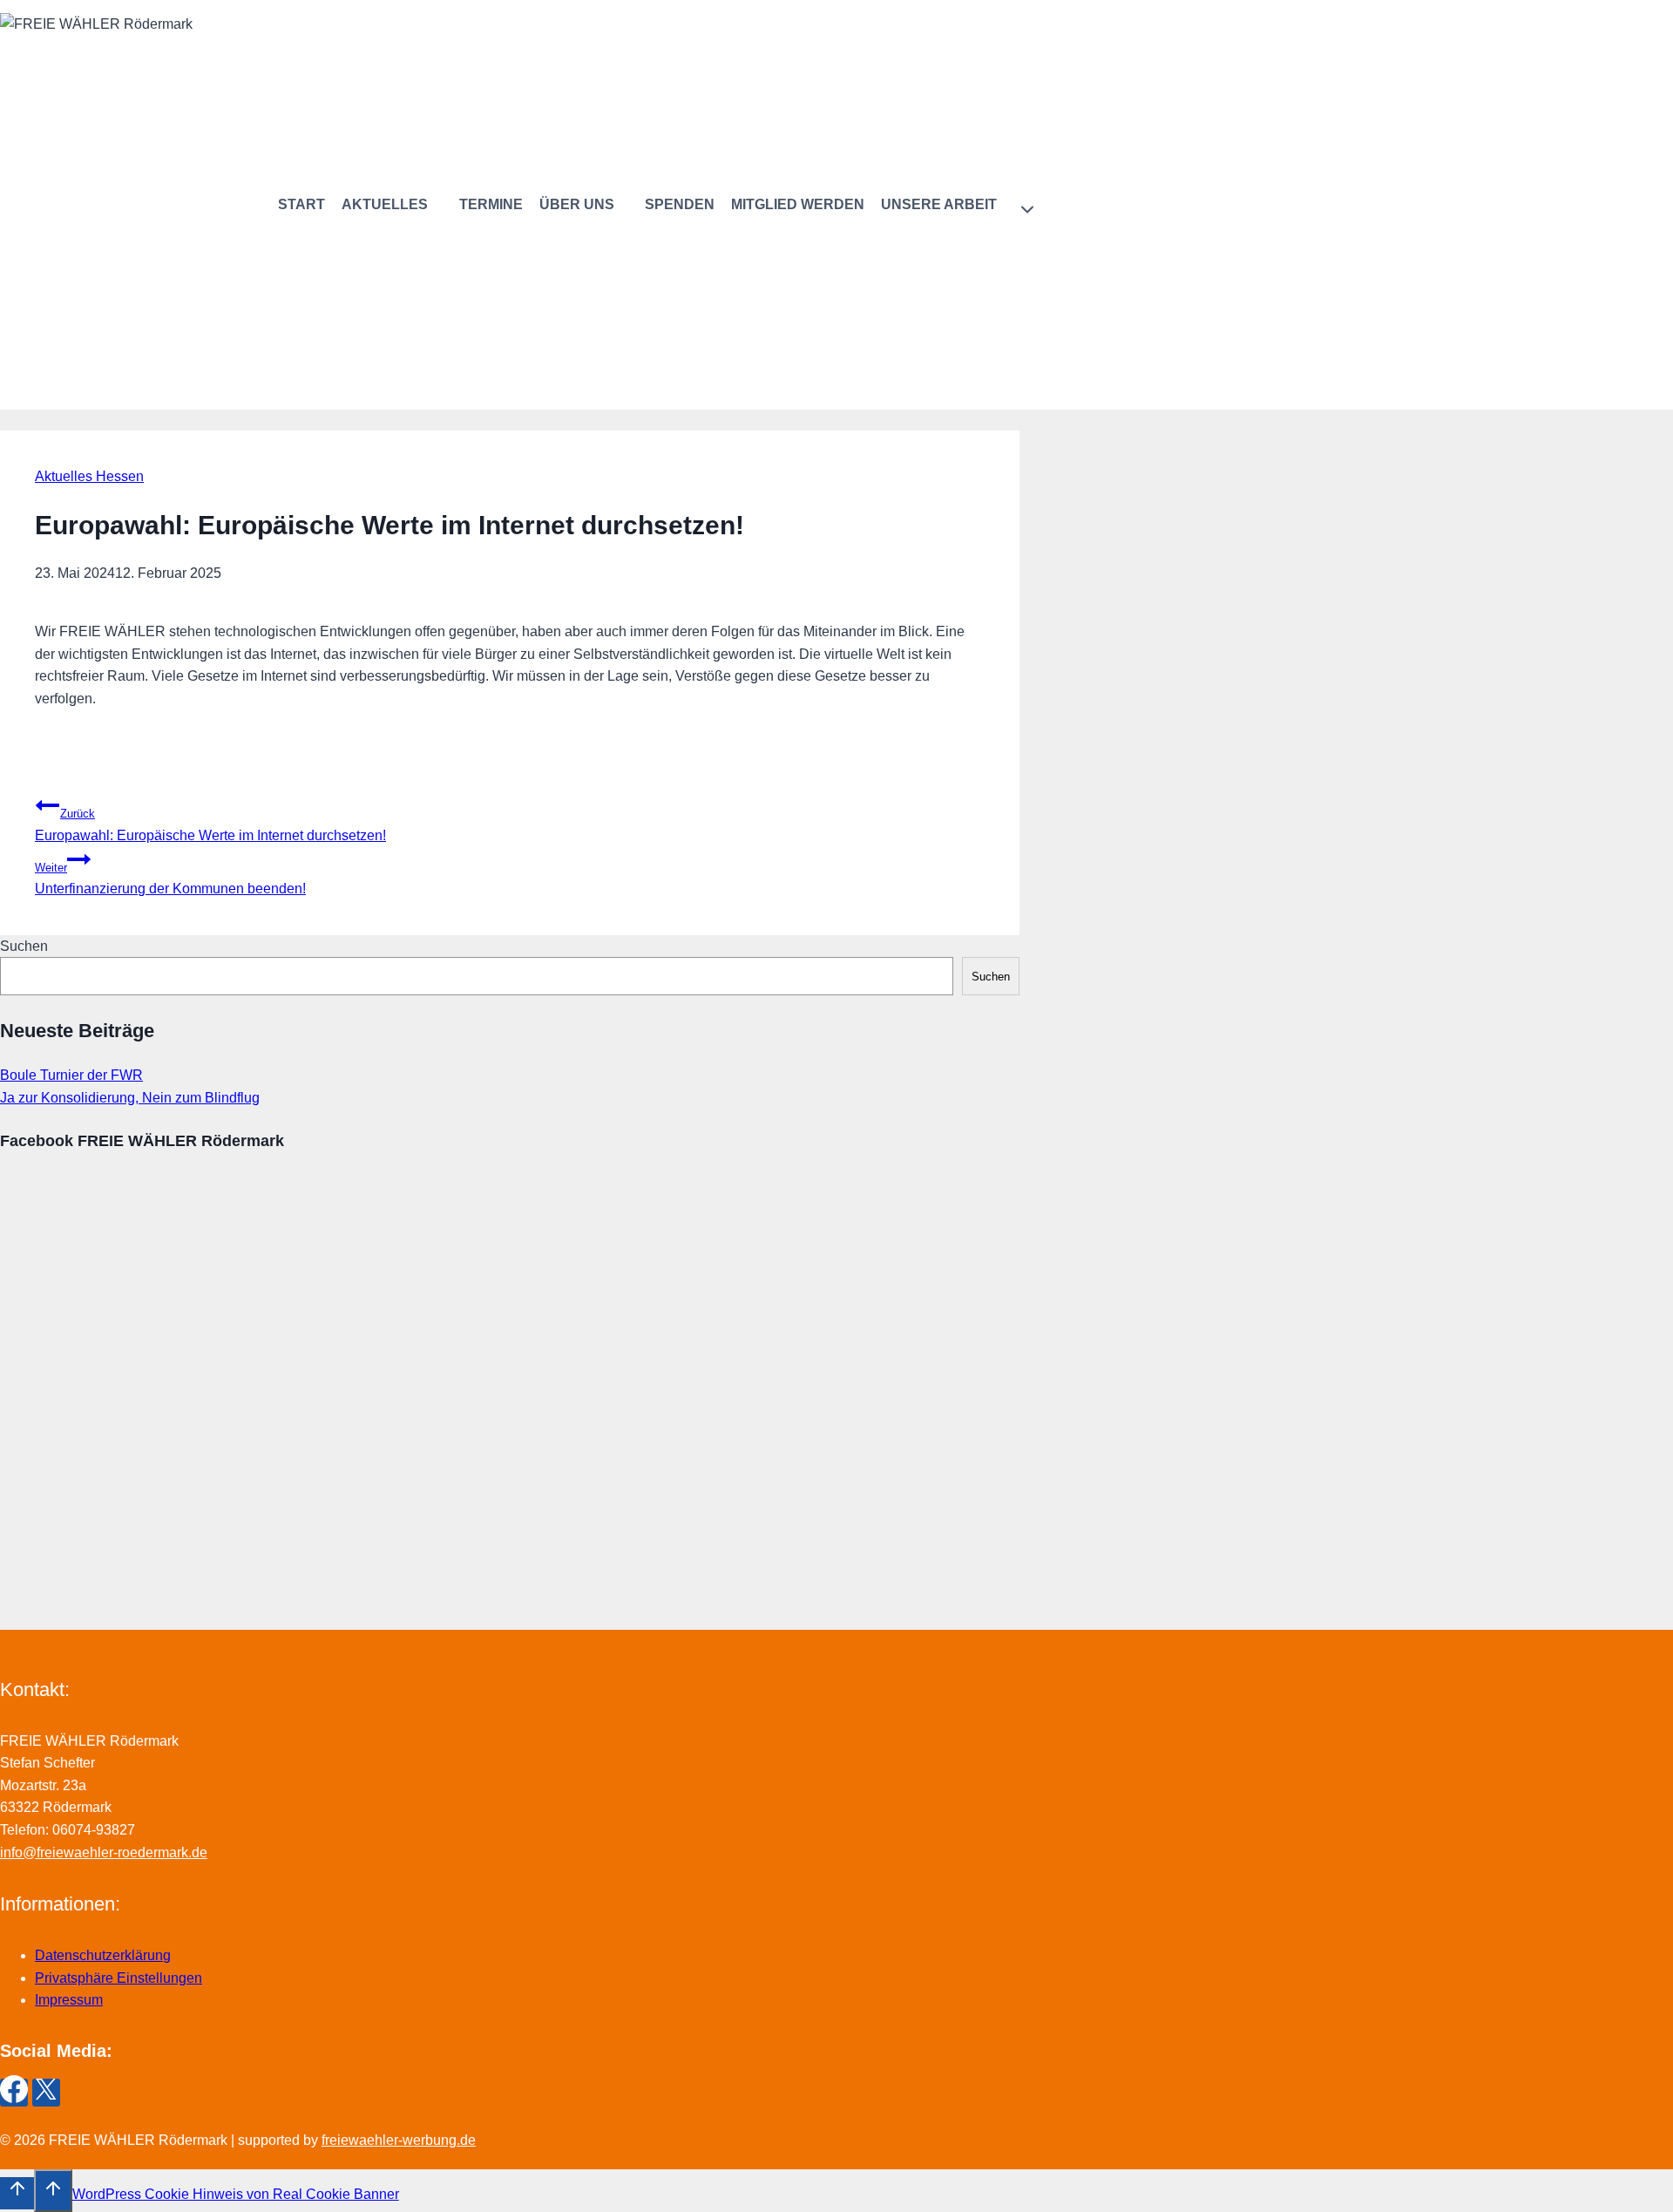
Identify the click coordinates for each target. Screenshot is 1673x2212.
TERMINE (491, 204)
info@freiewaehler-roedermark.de (104, 1852)
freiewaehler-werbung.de (399, 2140)
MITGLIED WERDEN (798, 204)
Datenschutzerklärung (103, 1955)
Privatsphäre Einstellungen (119, 1978)
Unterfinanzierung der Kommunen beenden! (170, 879)
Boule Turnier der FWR (71, 1075)
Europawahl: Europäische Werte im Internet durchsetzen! (210, 825)
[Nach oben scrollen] (17, 2193)
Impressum (69, 2000)
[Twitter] (46, 2093)
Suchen (24, 946)
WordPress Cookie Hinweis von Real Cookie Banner (236, 2194)
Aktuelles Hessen (89, 476)
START (301, 204)
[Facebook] (14, 2093)
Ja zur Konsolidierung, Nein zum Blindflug (130, 1098)
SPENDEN (680, 204)
